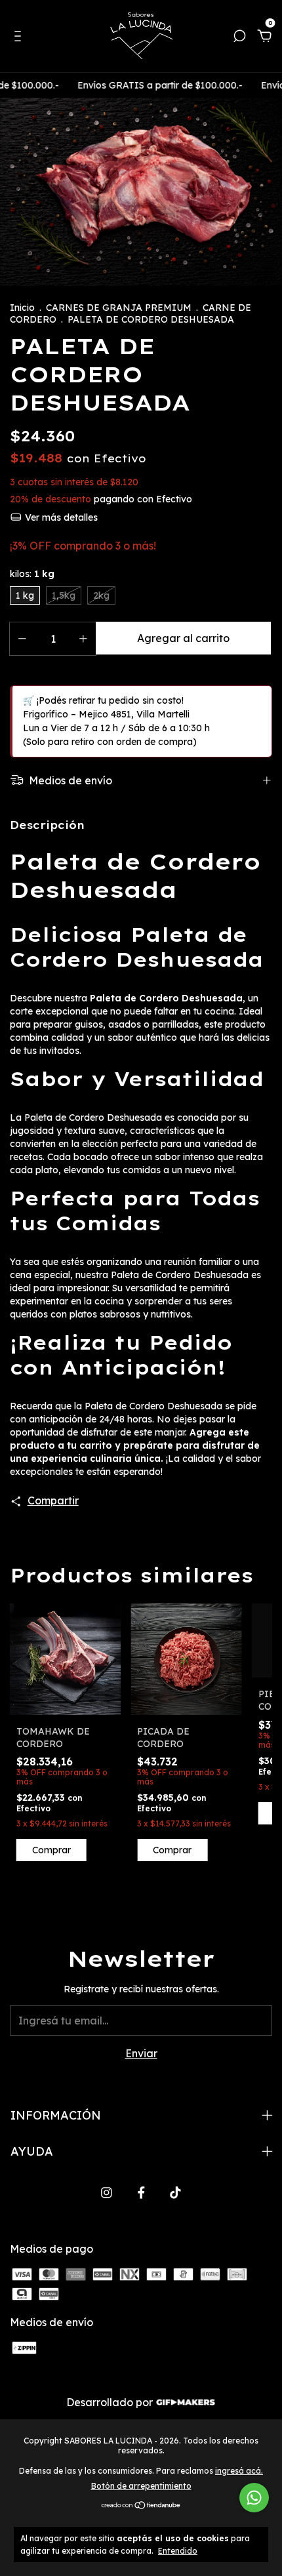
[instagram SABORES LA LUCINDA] (107, 2193)
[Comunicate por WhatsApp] (254, 2498)
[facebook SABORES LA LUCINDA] (141, 2193)
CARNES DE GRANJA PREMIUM (119, 308)
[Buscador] (239, 37)
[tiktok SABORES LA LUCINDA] (175, 2193)
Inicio (22, 308)
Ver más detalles (60, 517)
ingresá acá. (239, 2471)
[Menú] (20, 37)
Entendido (178, 2551)
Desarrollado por (111, 2402)
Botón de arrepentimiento (141, 2486)
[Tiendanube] (141, 2506)
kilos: (32, 574)
